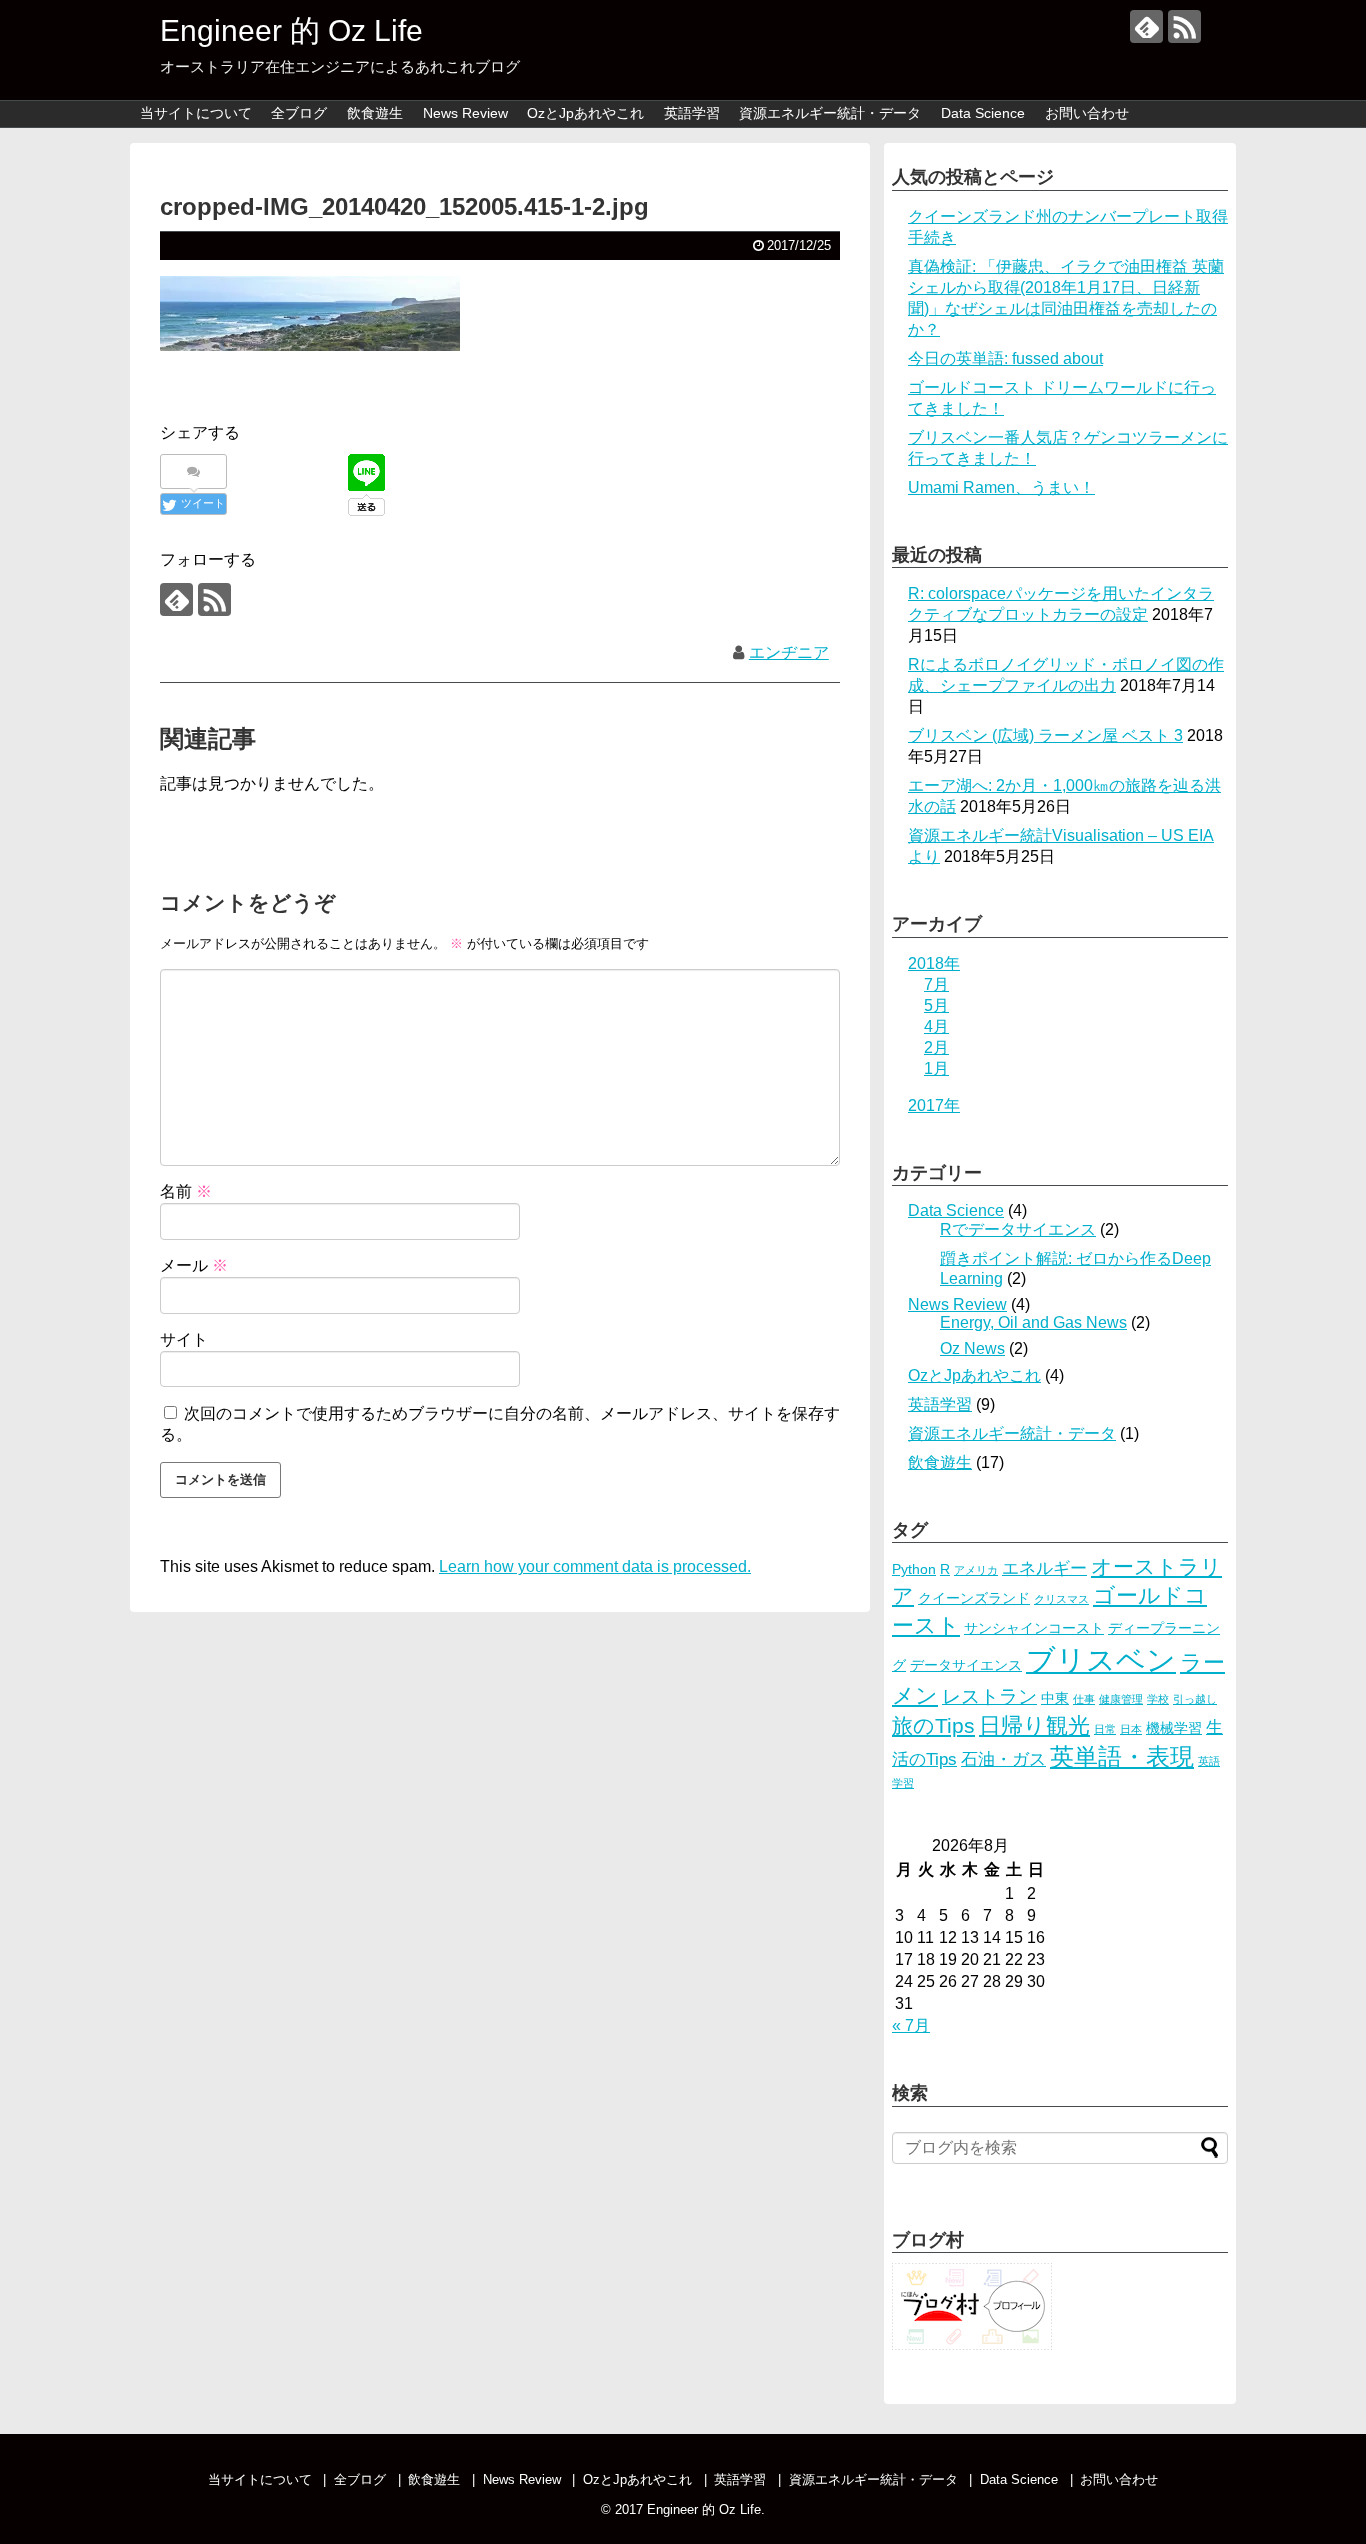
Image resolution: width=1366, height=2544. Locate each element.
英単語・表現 (1122, 1756)
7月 (936, 984)
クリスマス (1061, 1599)
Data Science (983, 113)
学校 (1158, 1699)
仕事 (1084, 1699)
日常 (1105, 1729)
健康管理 (1121, 1699)
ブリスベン (1101, 1659)
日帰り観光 (1034, 1725)
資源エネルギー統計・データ (830, 113)
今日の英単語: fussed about (1005, 358)
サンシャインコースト (1034, 1628)
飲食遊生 (375, 113)
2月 (936, 1047)
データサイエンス (966, 1665)
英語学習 (692, 113)
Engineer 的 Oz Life (291, 30)
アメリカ (976, 1570)
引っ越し (1195, 1699)
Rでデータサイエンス (1018, 1229)
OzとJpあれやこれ (585, 113)
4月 (936, 1026)
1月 (936, 1068)
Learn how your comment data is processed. (595, 1566)
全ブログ (299, 113)
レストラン (989, 1696)
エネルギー (1044, 1568)
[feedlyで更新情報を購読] (1146, 26)
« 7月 (911, 2025)
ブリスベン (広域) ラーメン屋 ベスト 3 (1045, 735)
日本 (1131, 1729)
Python (914, 1569)
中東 (1055, 1698)
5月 (936, 1005)
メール (194, 1265)
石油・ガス (1003, 1759)
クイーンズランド (974, 1598)
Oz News (972, 1348)
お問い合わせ (1087, 113)
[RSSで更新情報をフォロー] (1184, 26)
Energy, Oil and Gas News (1033, 1322)
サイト (184, 1339)
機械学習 (1174, 1728)
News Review (465, 113)
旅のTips (933, 1725)
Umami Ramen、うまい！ (1001, 487)
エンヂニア (789, 652)
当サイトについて (196, 113)
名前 (186, 1191)
